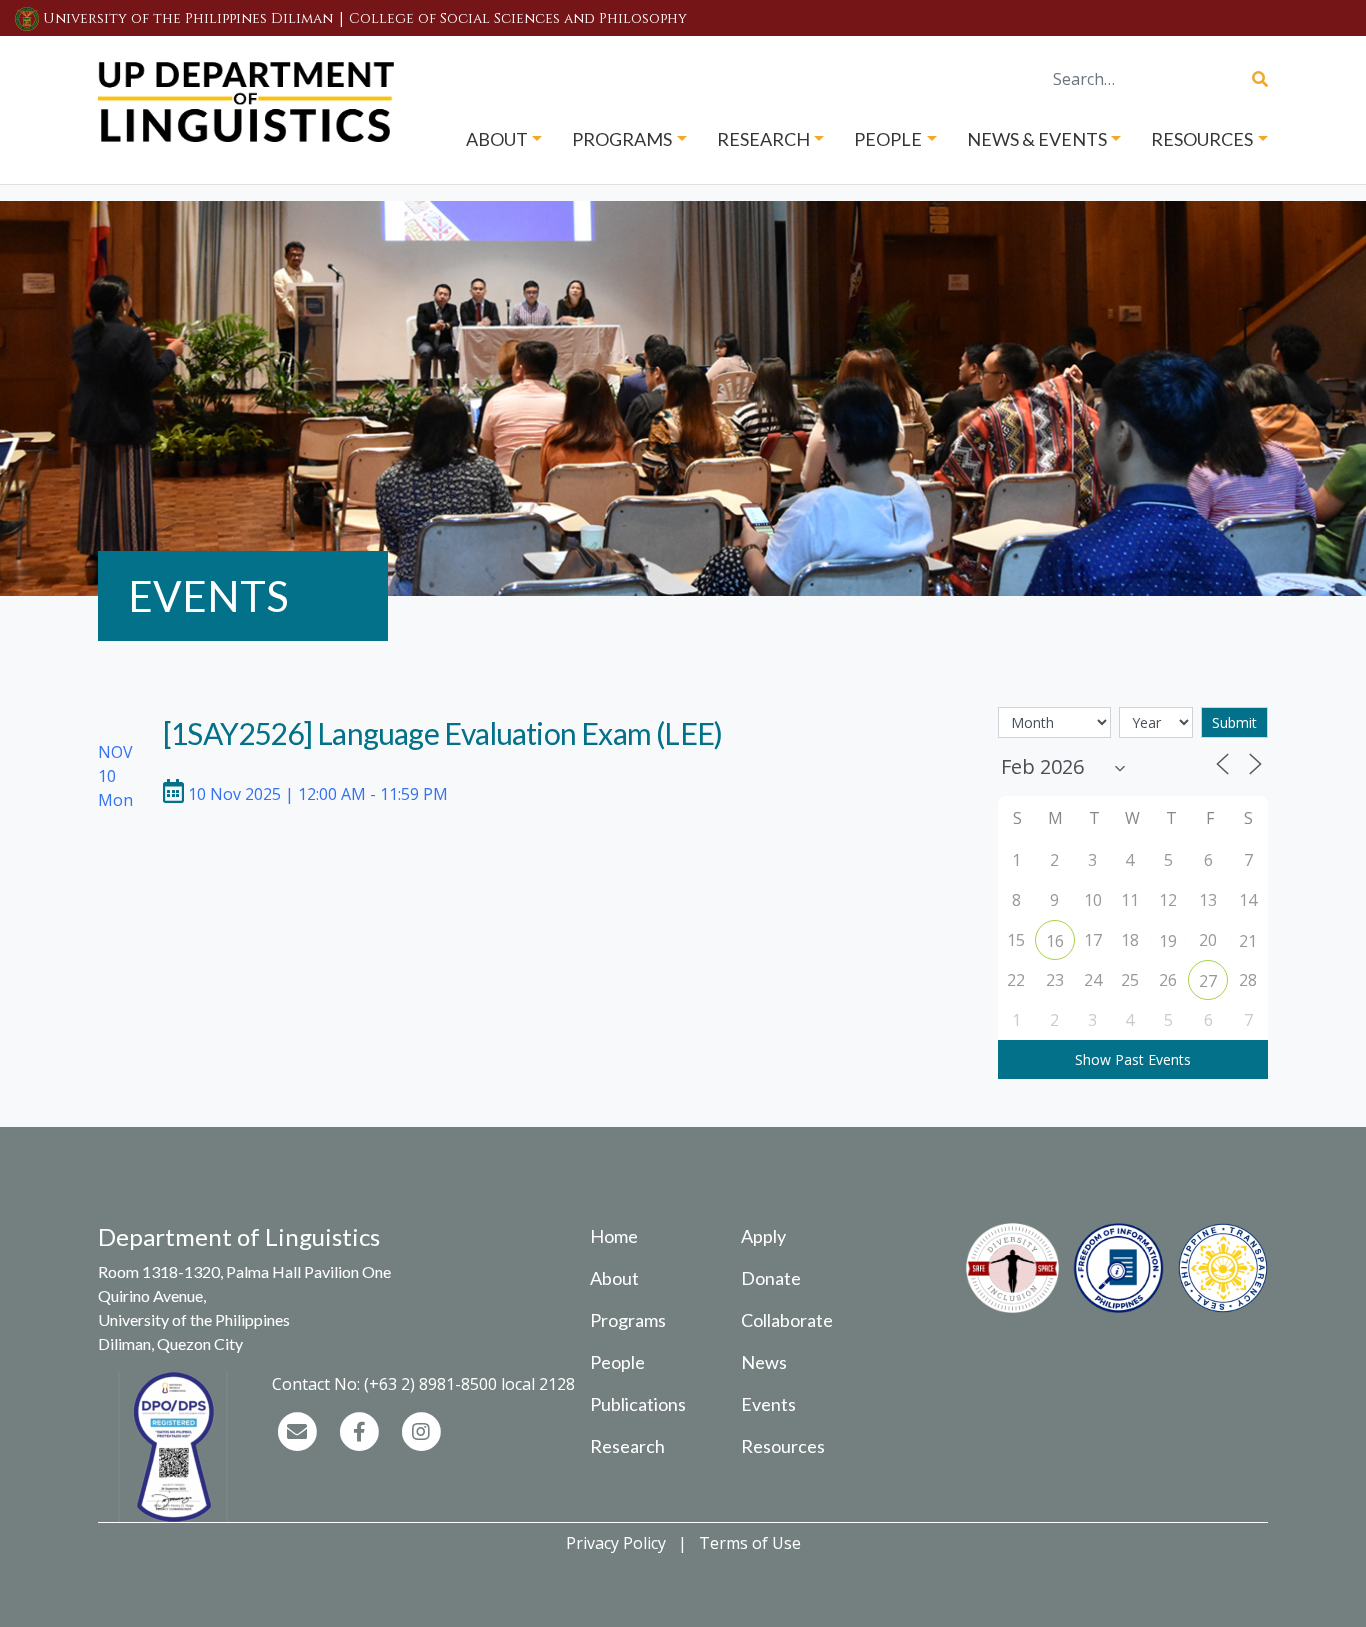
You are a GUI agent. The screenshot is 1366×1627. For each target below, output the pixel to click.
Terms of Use (750, 1543)
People (617, 1362)
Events (768, 1404)
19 (1168, 941)
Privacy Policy (616, 1543)
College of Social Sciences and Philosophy (518, 18)
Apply (763, 1236)
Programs (628, 1320)
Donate (771, 1278)
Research (627, 1446)
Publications (638, 1404)
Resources (783, 1446)
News (764, 1362)
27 (1208, 981)
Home (614, 1236)
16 (1055, 941)
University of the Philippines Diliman (188, 18)
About (614, 1278)
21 (1248, 941)
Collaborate (787, 1320)
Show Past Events (1133, 1059)
